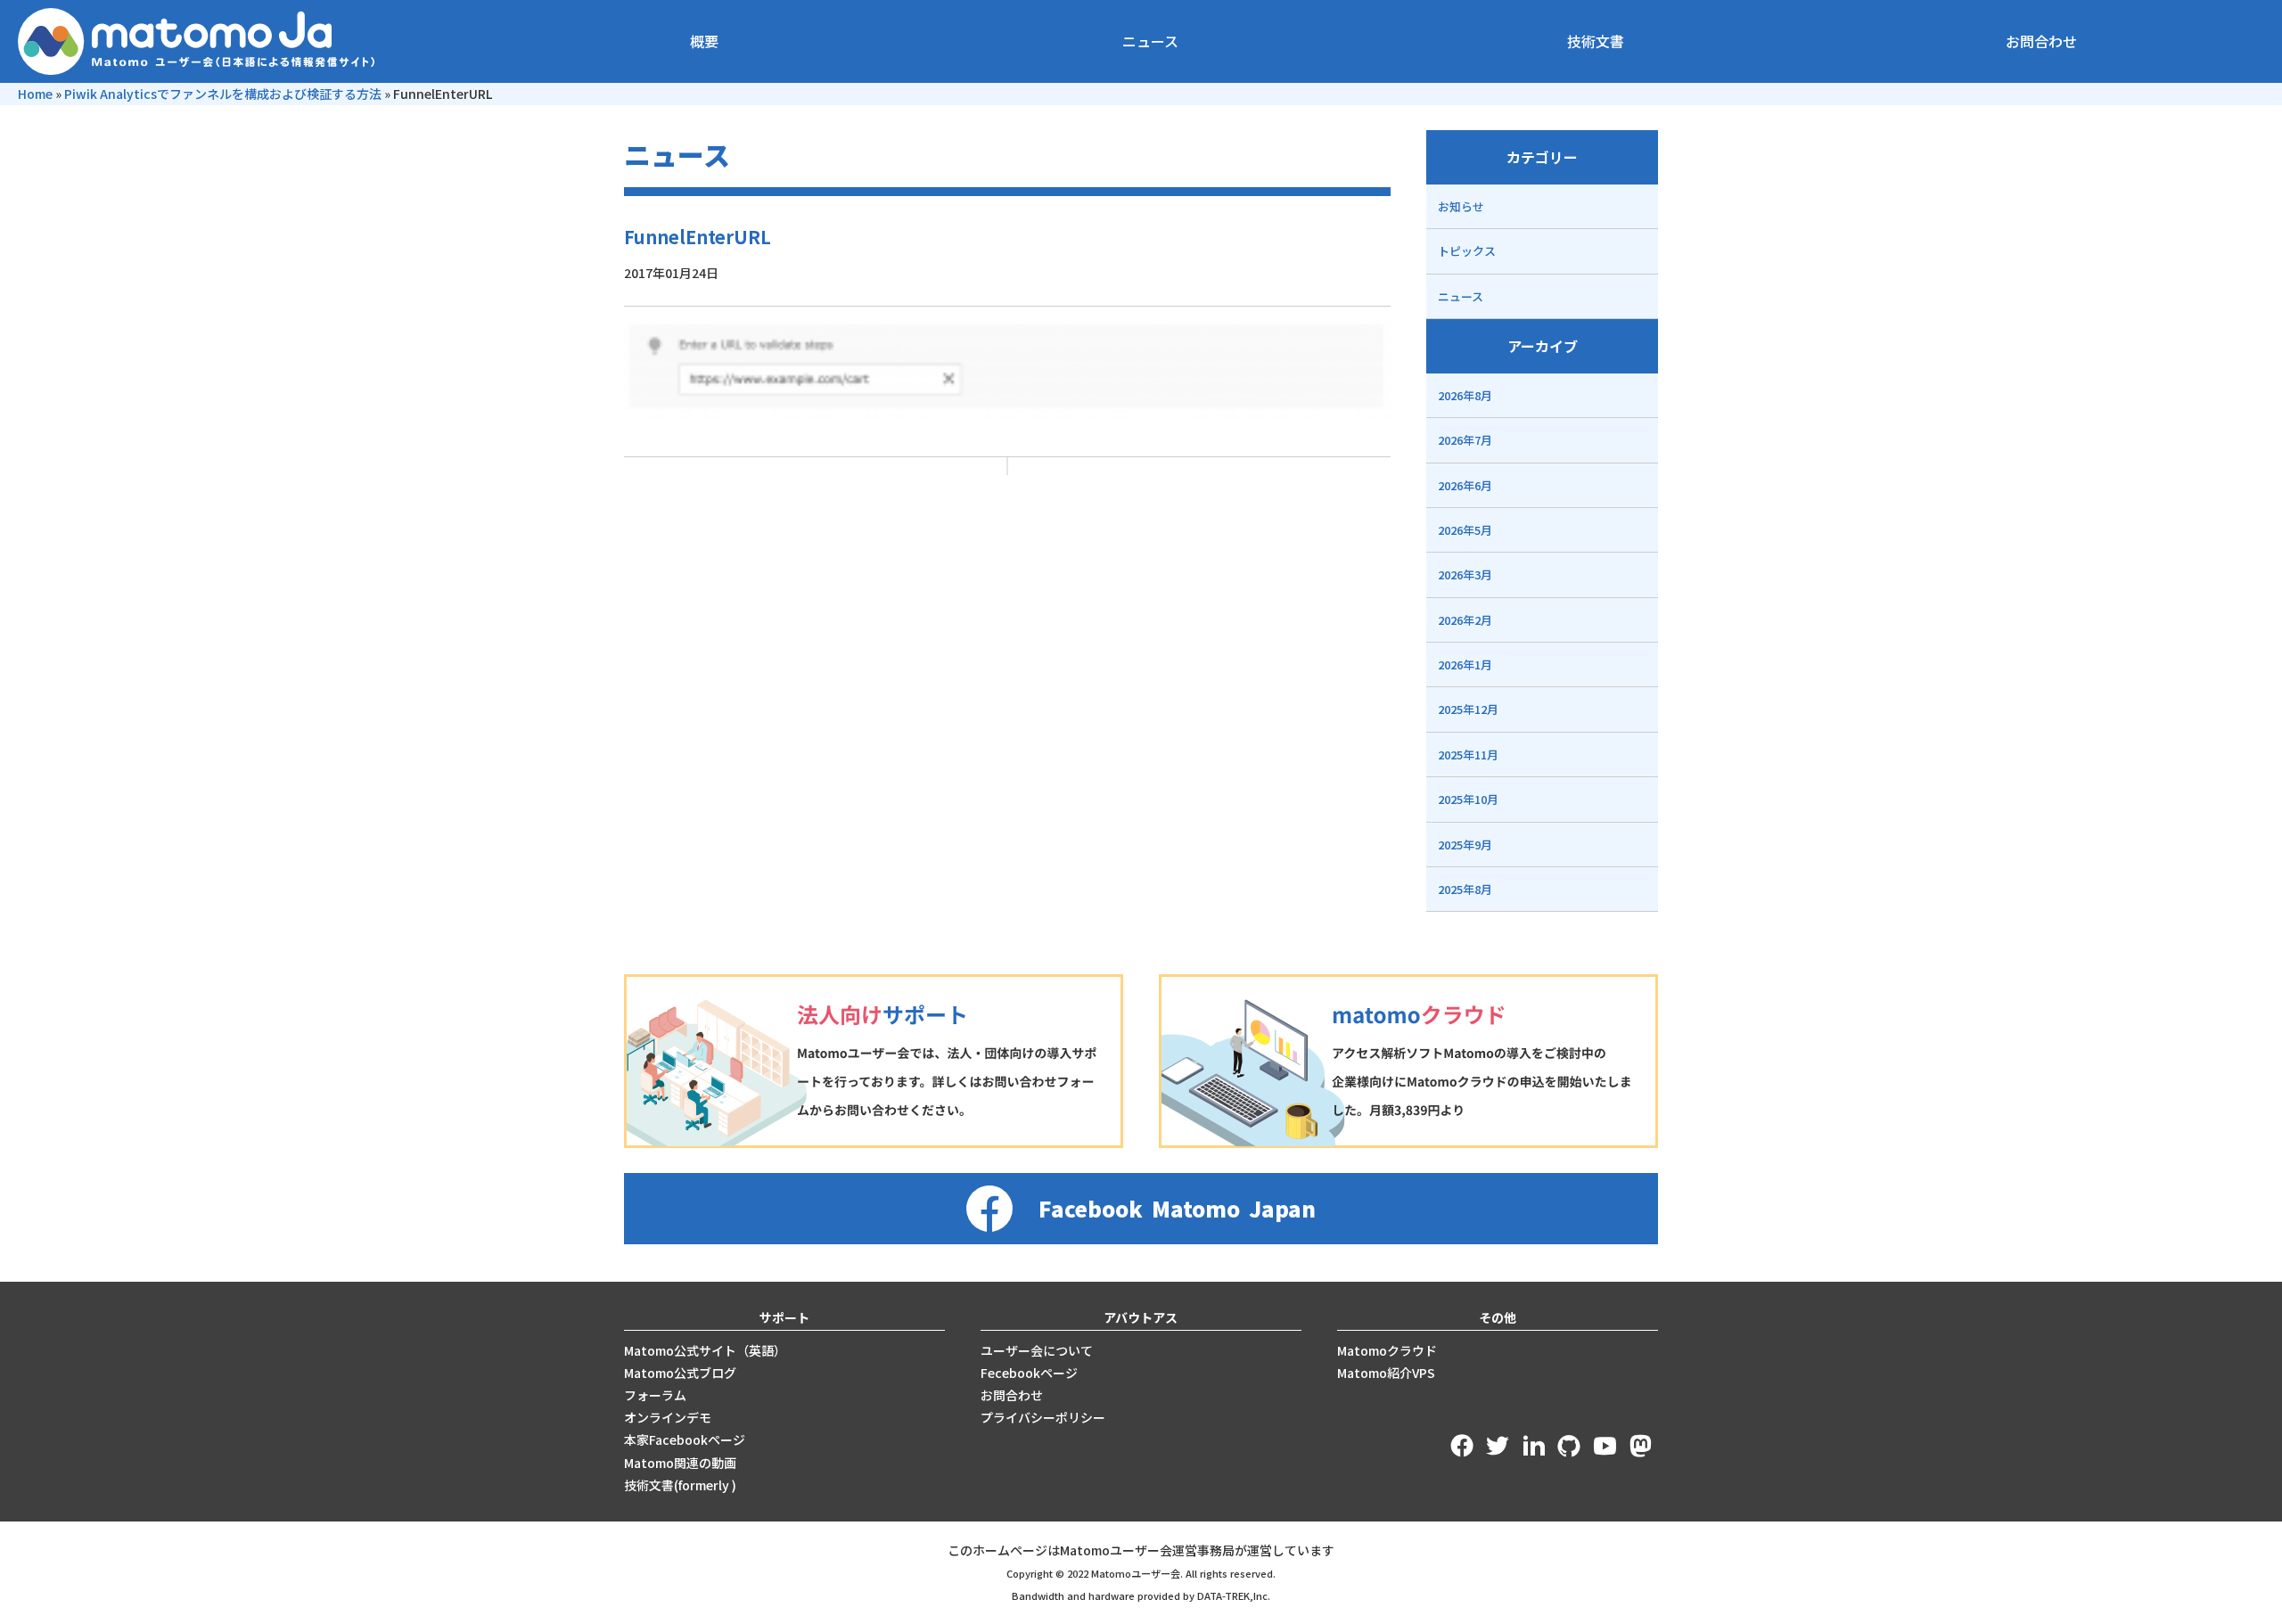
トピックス (1467, 251)
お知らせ (1461, 206)
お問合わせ (2041, 41)
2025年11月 (1468, 755)
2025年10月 (1468, 799)
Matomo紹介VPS (1386, 1373)
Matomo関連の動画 (680, 1463)
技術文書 (1596, 41)
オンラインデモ (668, 1417)
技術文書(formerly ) (680, 1485)
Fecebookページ (1029, 1373)
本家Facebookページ (685, 1439)
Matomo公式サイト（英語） (705, 1350)
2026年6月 (1465, 485)
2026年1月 (1465, 664)
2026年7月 (1465, 440)
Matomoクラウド (1387, 1350)
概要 (704, 41)
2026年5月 (1465, 530)
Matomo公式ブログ (680, 1373)
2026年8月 (1465, 395)
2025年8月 (1465, 889)
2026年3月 (1465, 574)
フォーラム (655, 1395)
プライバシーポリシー (1043, 1417)
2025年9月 (1465, 845)
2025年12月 (1468, 709)
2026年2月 (1465, 620)
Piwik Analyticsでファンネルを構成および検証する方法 (223, 94)
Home (35, 94)
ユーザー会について (1037, 1350)
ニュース (1150, 41)
